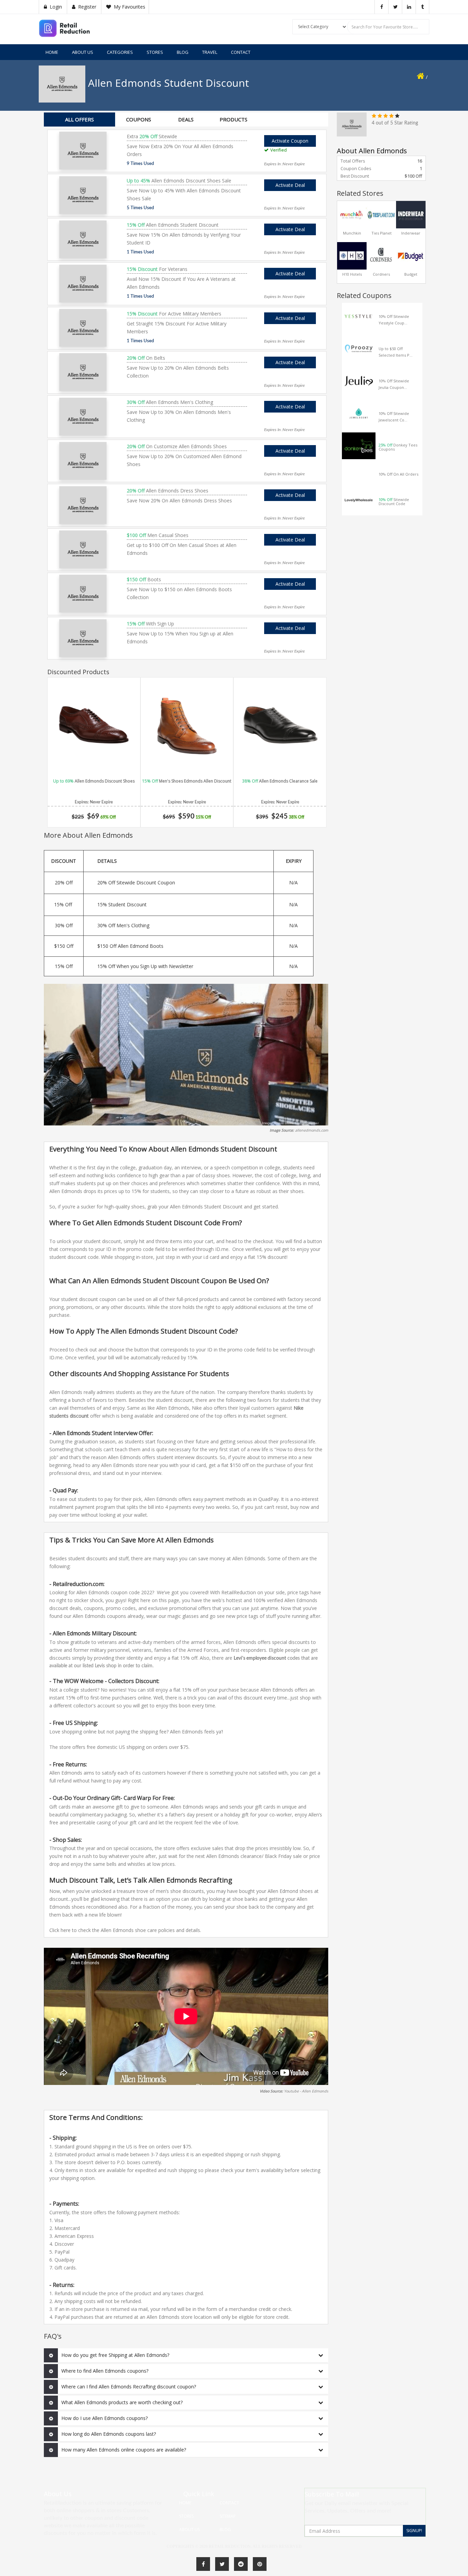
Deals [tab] (186, 119)
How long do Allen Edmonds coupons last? (109, 2434)
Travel (210, 52)
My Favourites (129, 7)
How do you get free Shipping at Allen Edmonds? (115, 2355)
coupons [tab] (139, 119)
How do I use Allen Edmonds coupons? (104, 2418)
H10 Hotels (352, 274)
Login (55, 7)
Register (87, 7)
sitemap (228, 2516)
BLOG (183, 52)
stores (186, 2516)
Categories (120, 52)
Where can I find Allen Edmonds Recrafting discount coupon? (129, 2387)
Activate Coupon (294, 140)
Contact (241, 52)
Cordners (381, 274)
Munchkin (352, 233)
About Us (189, 2530)
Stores (155, 52)
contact (229, 2503)
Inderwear (411, 233)
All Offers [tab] (79, 119)
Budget (411, 274)
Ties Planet (381, 233)
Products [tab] (233, 119)
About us (83, 52)
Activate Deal (290, 185)
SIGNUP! (414, 2531)
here (66, 1930)
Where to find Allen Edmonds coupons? (105, 2371)
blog (225, 2530)
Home (52, 52)
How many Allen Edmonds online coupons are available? (124, 2450)
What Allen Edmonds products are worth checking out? (122, 2402)
